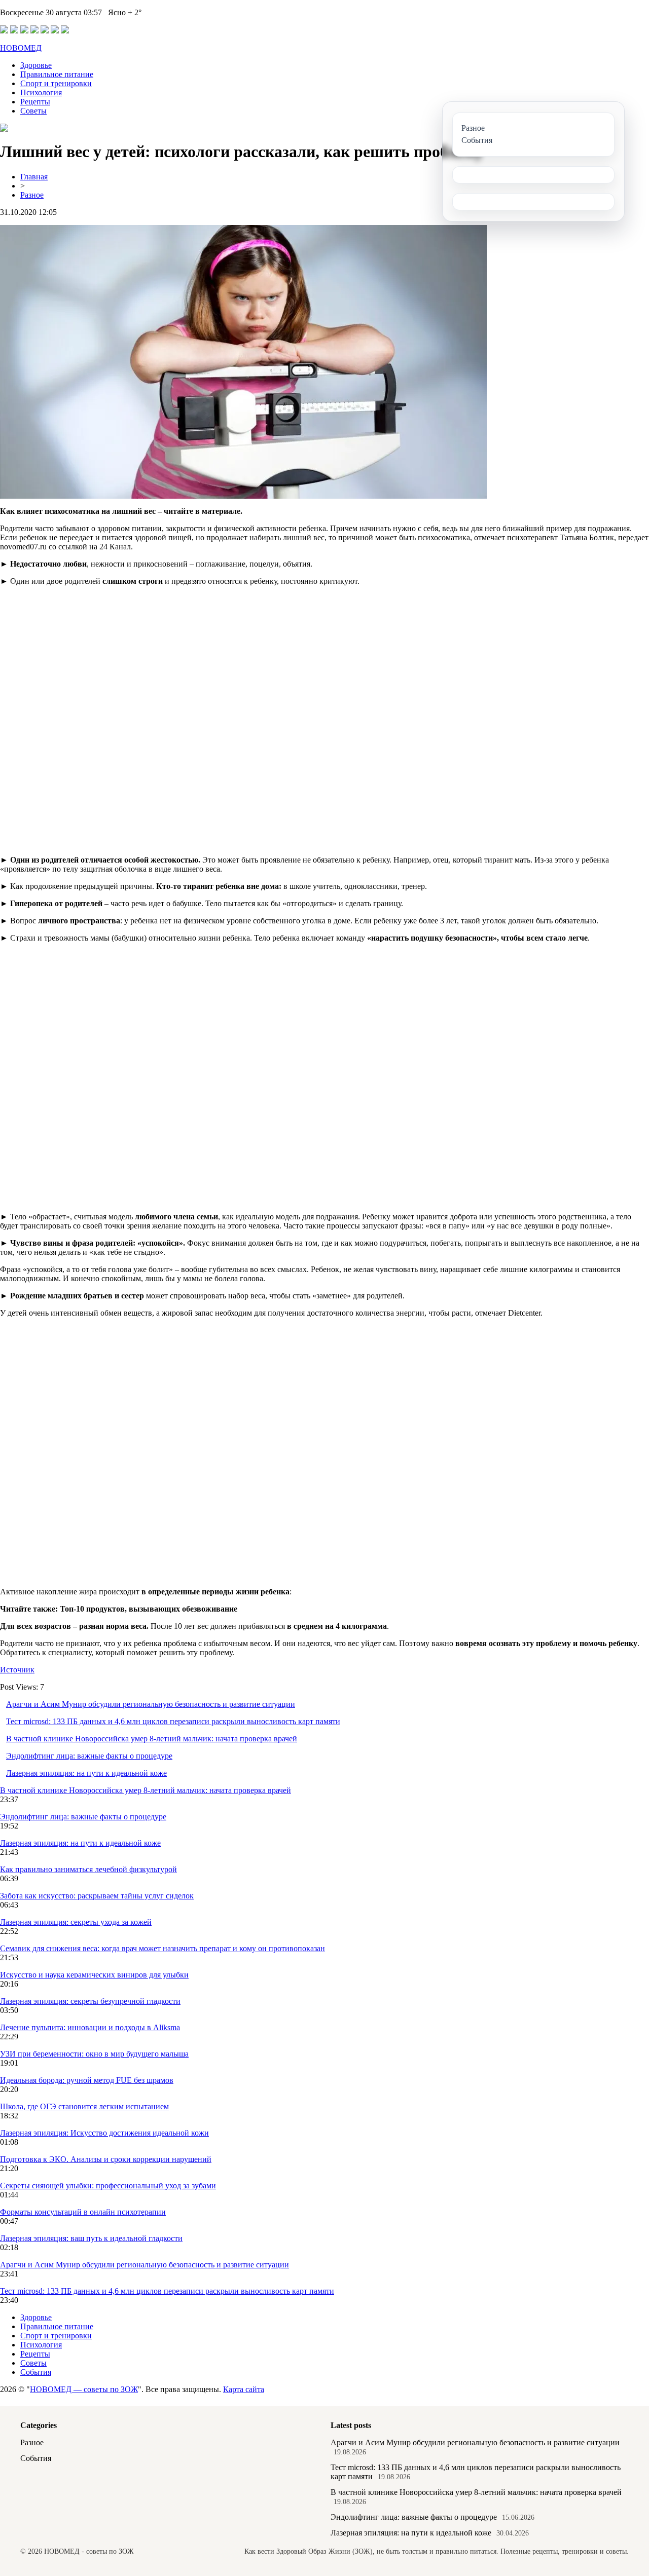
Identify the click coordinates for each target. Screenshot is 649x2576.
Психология (41, 92)
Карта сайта (244, 2389)
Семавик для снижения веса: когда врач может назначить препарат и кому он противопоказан (163, 1948)
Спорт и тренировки (56, 83)
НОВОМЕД (21, 48)
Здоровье (36, 65)
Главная (34, 177)
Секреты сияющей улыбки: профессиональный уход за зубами (108, 2186)
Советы (33, 111)
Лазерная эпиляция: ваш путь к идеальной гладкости (91, 2238)
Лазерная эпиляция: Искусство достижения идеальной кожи (104, 2133)
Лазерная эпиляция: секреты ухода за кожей (76, 1922)
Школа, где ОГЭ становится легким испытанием (84, 2106)
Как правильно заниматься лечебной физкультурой (88, 1869)
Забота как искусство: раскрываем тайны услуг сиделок (97, 1896)
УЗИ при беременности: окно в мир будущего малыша (94, 2054)
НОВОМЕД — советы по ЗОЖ (84, 2389)
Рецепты (35, 102)
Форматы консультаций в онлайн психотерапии (83, 2212)
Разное (32, 195)
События (36, 2372)
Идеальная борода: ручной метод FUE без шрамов (87, 2080)
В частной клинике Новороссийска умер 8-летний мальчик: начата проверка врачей (152, 1739)
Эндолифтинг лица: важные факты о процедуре (89, 1756)
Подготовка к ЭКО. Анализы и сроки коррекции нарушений (106, 2159)
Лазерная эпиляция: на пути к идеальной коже (86, 1773)
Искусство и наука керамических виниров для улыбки (94, 1975)
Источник (17, 1670)
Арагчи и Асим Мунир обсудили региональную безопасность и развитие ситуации (151, 1704)
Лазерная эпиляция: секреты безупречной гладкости (90, 2001)
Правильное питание (57, 74)
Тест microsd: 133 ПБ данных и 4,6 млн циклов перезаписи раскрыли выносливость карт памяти (173, 1721)
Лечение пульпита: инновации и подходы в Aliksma (90, 2027)
